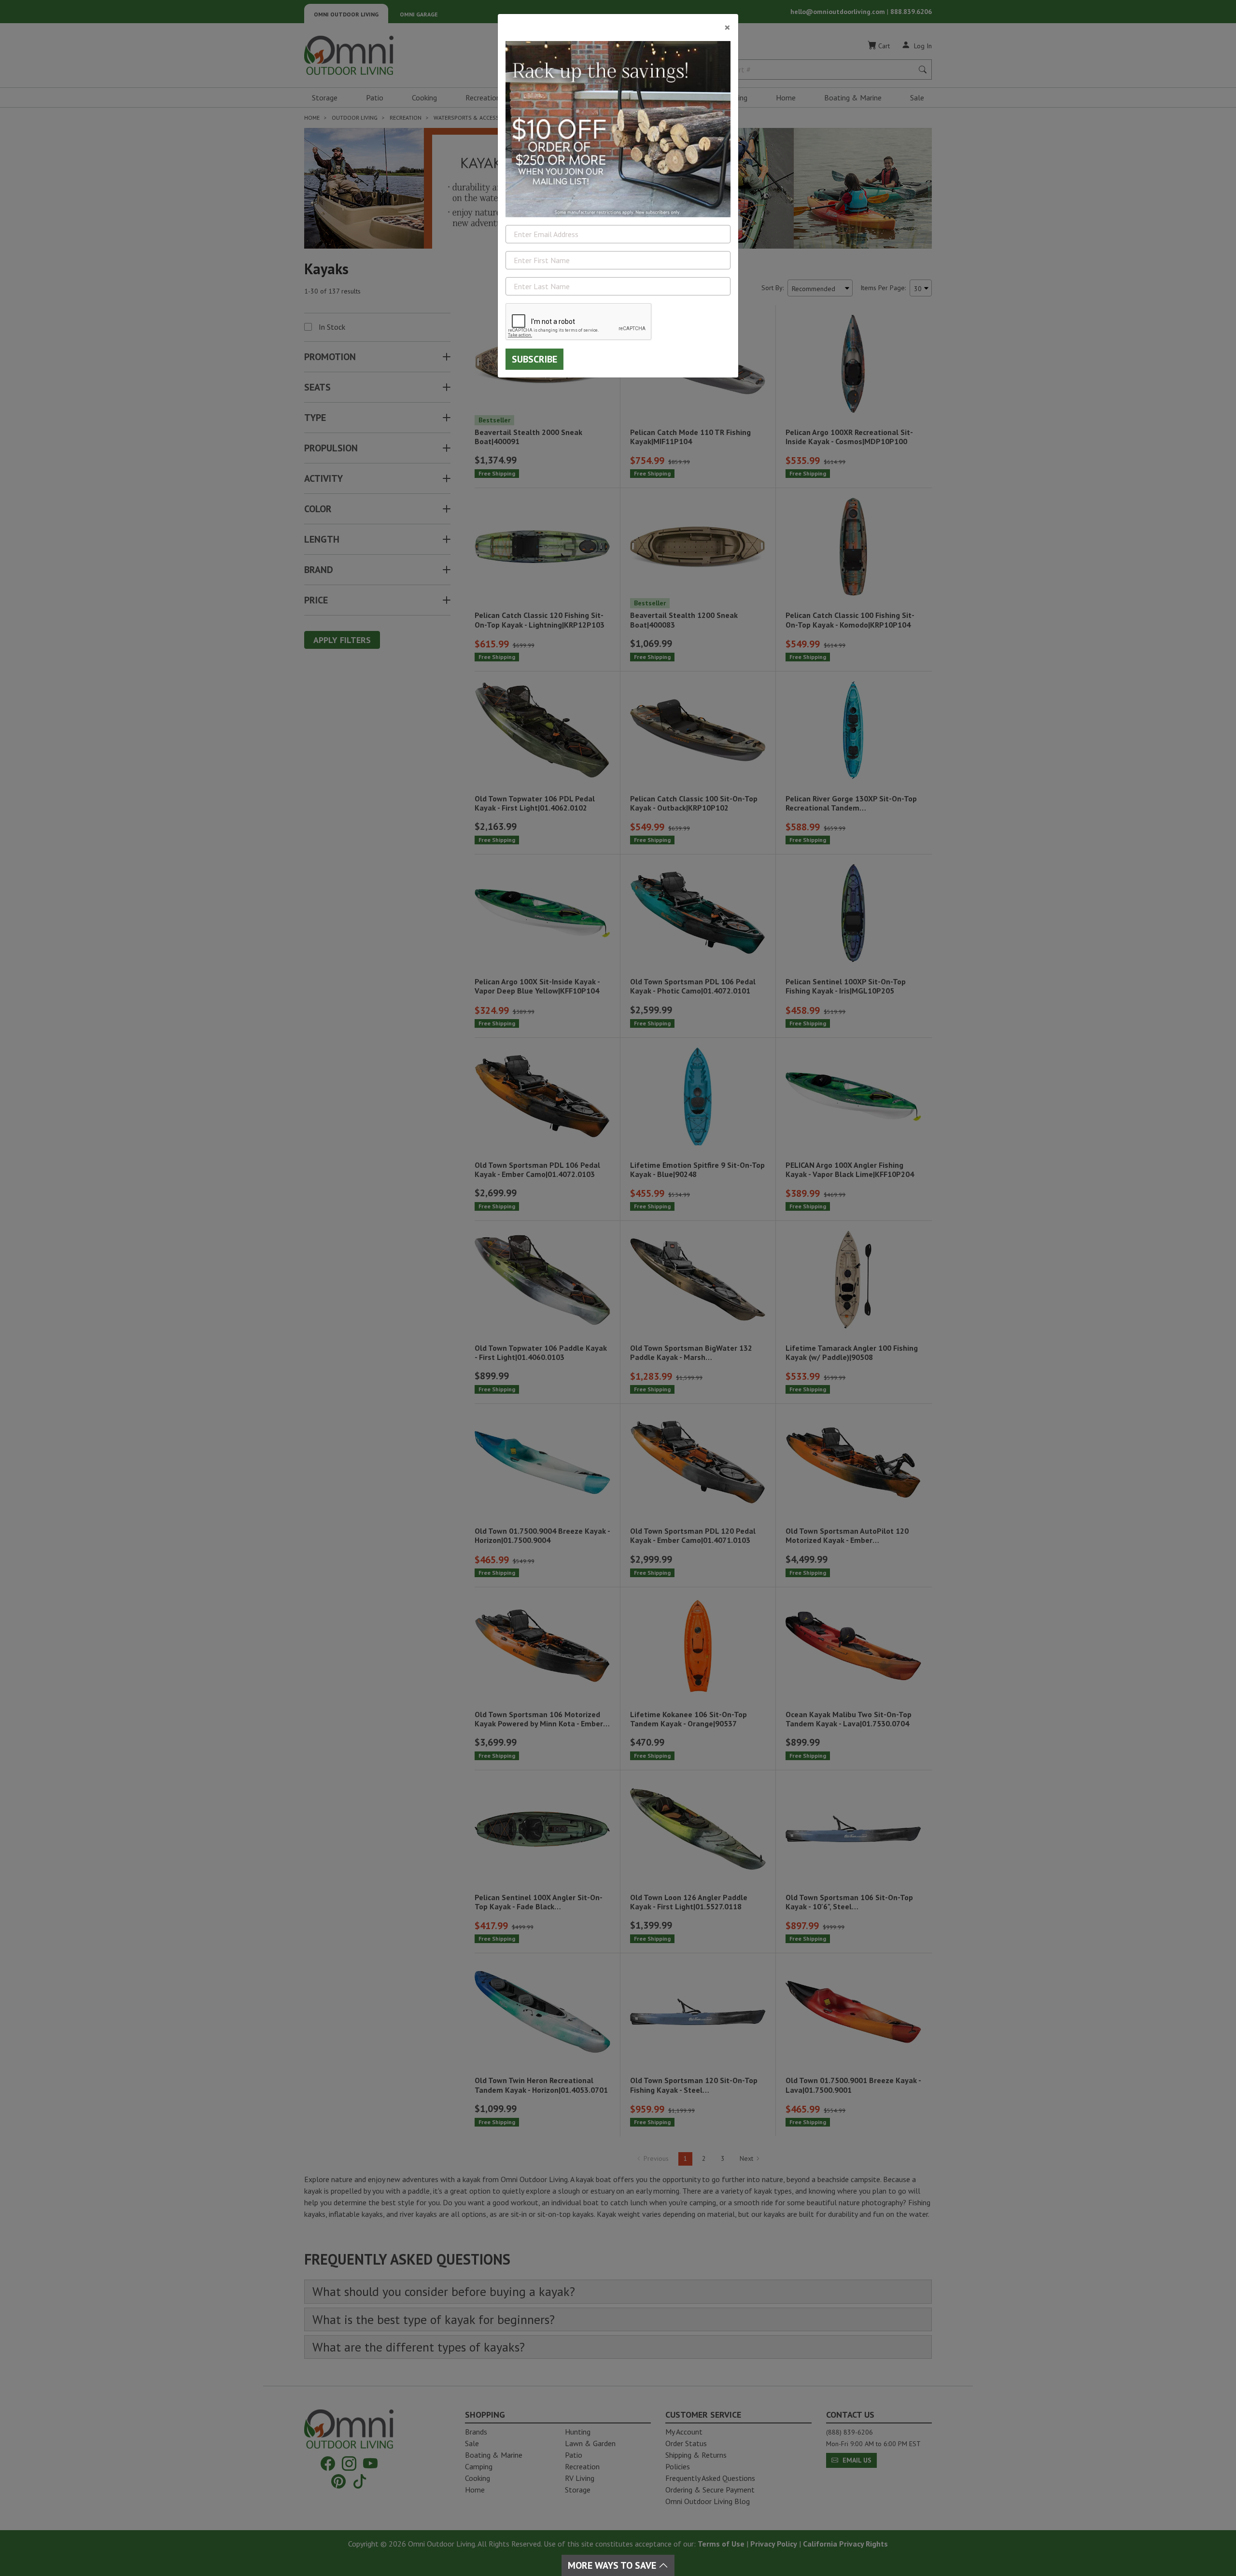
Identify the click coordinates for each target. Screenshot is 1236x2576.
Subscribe (534, 359)
